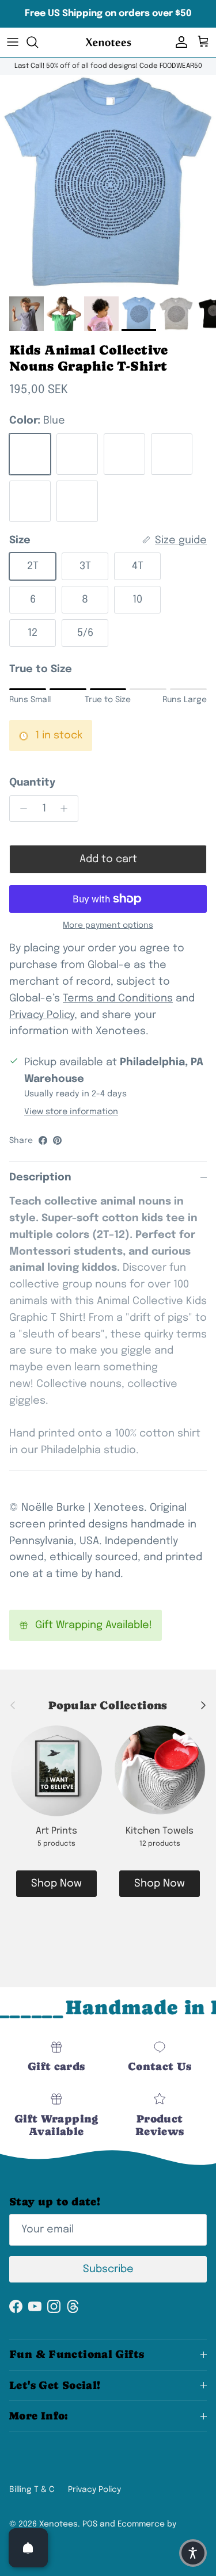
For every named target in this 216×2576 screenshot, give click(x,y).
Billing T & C (32, 2490)
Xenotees (58, 2524)
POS (90, 2524)
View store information (71, 1112)
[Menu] (13, 42)
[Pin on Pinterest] (57, 1140)
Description (40, 1178)
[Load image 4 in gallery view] (108, 183)
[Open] (28, 2548)
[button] (193, 2553)
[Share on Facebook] (43, 1140)
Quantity (32, 783)
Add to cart (108, 859)
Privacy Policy (94, 2490)
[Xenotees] (108, 42)
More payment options (108, 925)
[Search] (38, 42)
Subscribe (108, 2269)
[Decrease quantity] (20, 809)
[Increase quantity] (67, 809)
